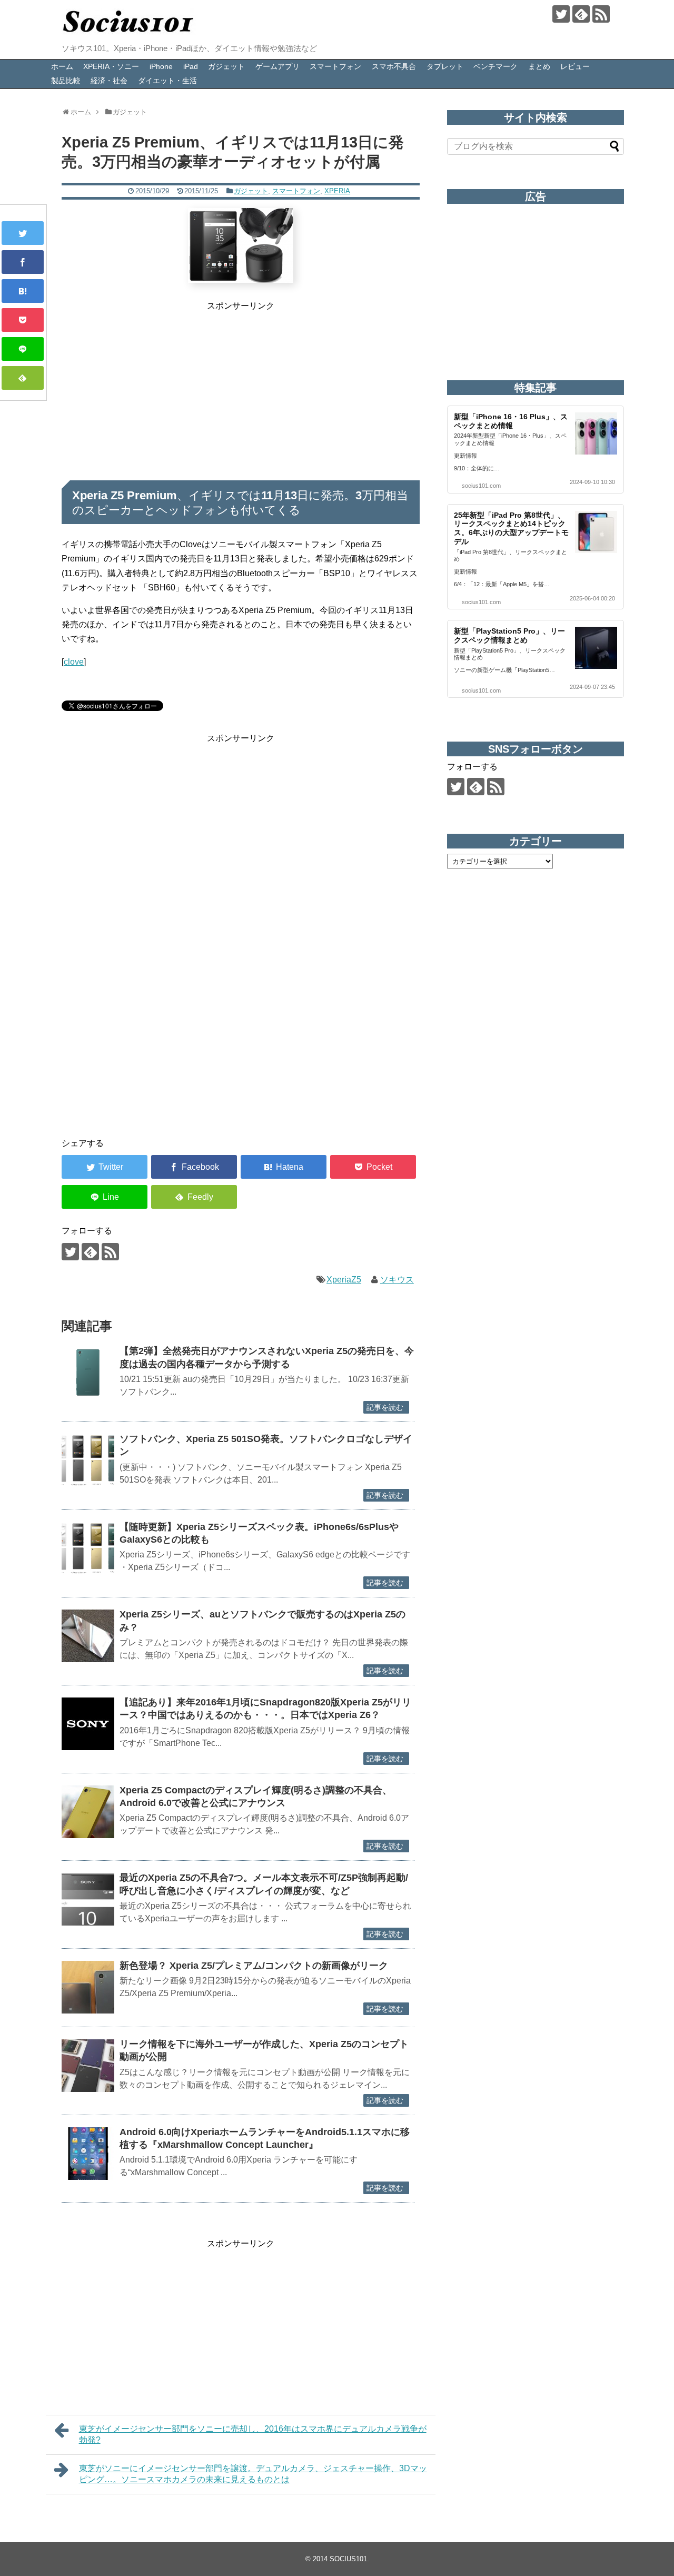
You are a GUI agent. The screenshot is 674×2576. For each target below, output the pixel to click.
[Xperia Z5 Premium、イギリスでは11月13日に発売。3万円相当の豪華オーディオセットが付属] (23, 291)
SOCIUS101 (348, 2559)
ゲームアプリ (277, 66)
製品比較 (66, 81)
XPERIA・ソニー (111, 66)
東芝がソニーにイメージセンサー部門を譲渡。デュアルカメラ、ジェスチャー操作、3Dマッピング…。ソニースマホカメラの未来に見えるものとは (253, 2474)
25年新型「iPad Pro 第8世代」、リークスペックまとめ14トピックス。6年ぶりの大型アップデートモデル (511, 528)
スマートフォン (335, 66)
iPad (191, 66)
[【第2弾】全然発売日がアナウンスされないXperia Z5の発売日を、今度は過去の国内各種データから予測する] (88, 1373)
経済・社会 (109, 81)
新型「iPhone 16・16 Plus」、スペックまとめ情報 (511, 421)
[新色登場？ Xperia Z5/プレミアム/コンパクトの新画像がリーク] (88, 1987)
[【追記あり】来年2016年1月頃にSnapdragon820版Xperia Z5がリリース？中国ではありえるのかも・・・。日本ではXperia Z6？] (88, 1724)
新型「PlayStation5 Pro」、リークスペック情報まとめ (509, 635)
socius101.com (481, 486)
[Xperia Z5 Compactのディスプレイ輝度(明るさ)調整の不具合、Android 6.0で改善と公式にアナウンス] (88, 1812)
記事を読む (385, 1407)
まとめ (539, 66)
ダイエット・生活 (167, 81)
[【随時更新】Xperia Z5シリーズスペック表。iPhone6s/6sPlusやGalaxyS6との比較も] (88, 1548)
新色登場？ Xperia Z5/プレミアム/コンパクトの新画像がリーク (254, 1966)
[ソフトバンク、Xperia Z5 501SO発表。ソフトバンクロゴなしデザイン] (88, 1460)
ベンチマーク (495, 66)
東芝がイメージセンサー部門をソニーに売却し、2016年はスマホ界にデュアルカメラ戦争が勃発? (253, 2434)
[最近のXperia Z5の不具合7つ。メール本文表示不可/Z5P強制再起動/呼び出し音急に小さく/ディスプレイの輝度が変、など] (88, 1899)
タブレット (445, 66)
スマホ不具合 (394, 66)
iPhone (161, 66)
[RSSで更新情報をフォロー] (601, 14)
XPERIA (337, 191)
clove (74, 662)
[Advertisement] (241, 387)
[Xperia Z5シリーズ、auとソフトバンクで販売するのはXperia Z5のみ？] (88, 1636)
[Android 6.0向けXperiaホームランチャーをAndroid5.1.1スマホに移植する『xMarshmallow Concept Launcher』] (88, 2154)
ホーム (62, 66)
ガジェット (226, 66)
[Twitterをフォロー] (561, 14)
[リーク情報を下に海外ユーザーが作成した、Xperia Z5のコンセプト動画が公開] (88, 2066)
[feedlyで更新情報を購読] (581, 14)
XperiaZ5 (344, 1280)
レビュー (575, 66)
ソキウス (397, 1280)
